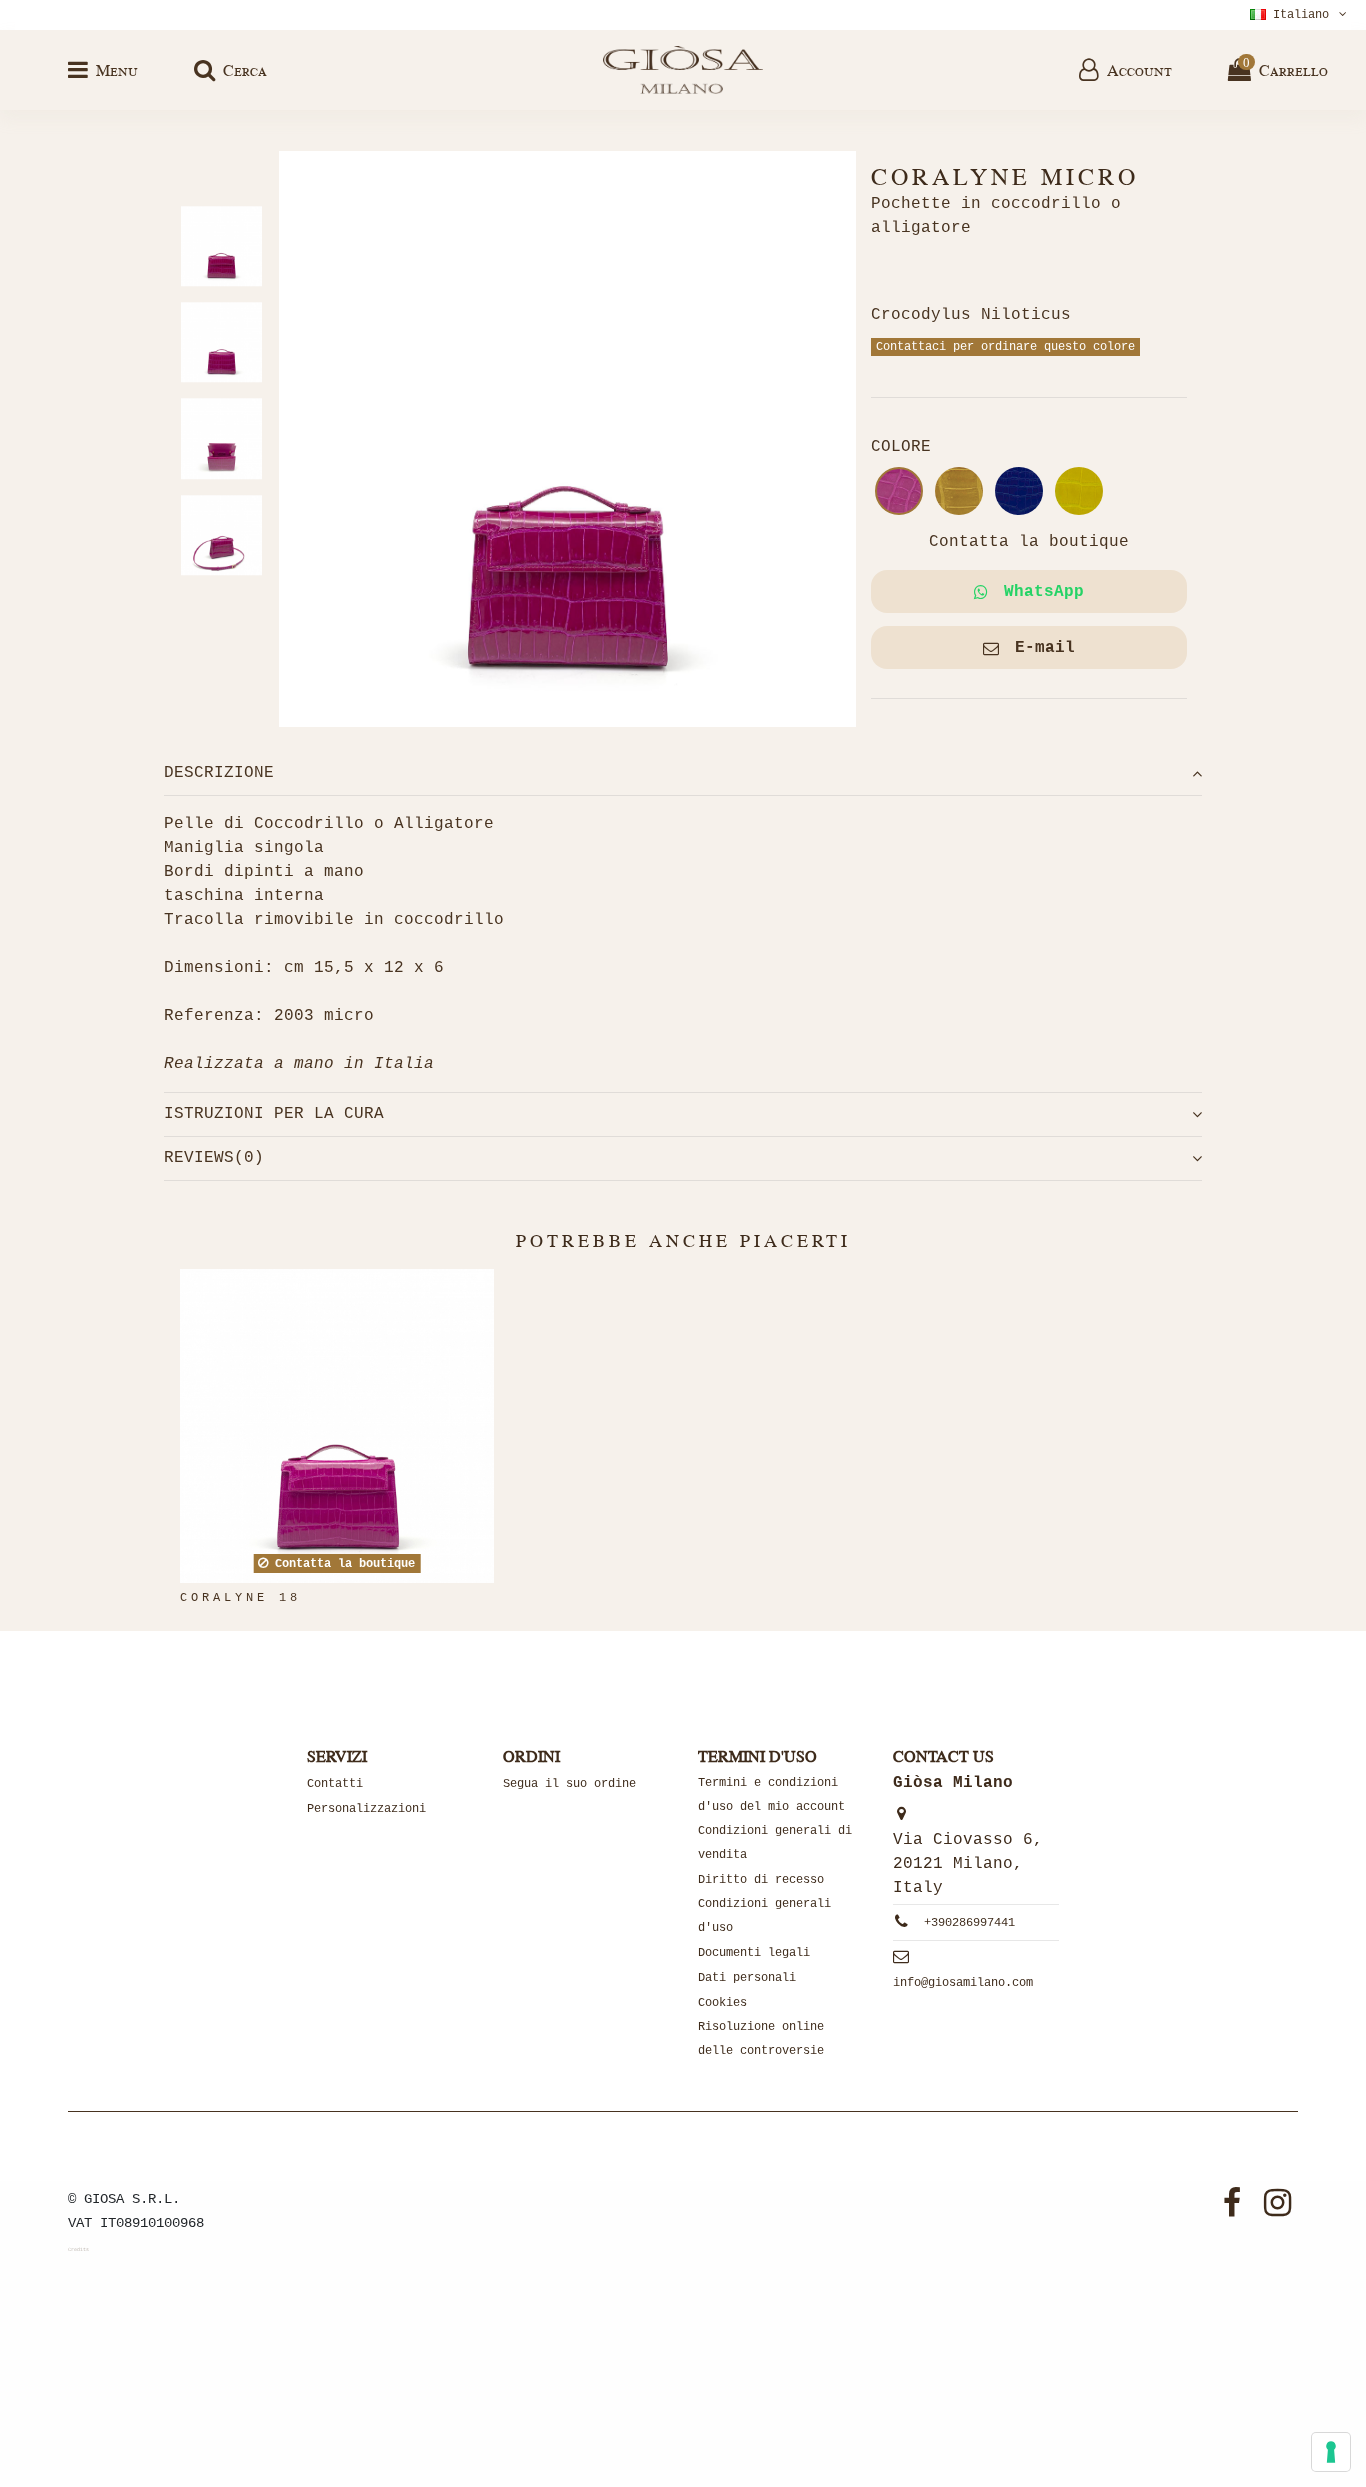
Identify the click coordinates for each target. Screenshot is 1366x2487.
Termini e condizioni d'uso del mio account (771, 1795)
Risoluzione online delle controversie (761, 2039)
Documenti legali (754, 1953)
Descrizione (219, 773)
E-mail (1045, 648)
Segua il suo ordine (569, 1784)
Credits (78, 2250)
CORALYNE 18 (240, 1598)
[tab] (683, 773)
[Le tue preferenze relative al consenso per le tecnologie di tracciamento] (1331, 2452)
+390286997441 (969, 1923)
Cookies (722, 2003)
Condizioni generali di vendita (775, 1843)
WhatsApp (1044, 592)
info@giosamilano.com (963, 1983)
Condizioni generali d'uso (764, 1916)
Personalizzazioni (366, 1809)
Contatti (335, 1784)
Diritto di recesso (761, 1880)
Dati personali (747, 1978)
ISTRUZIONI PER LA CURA (274, 1114)
